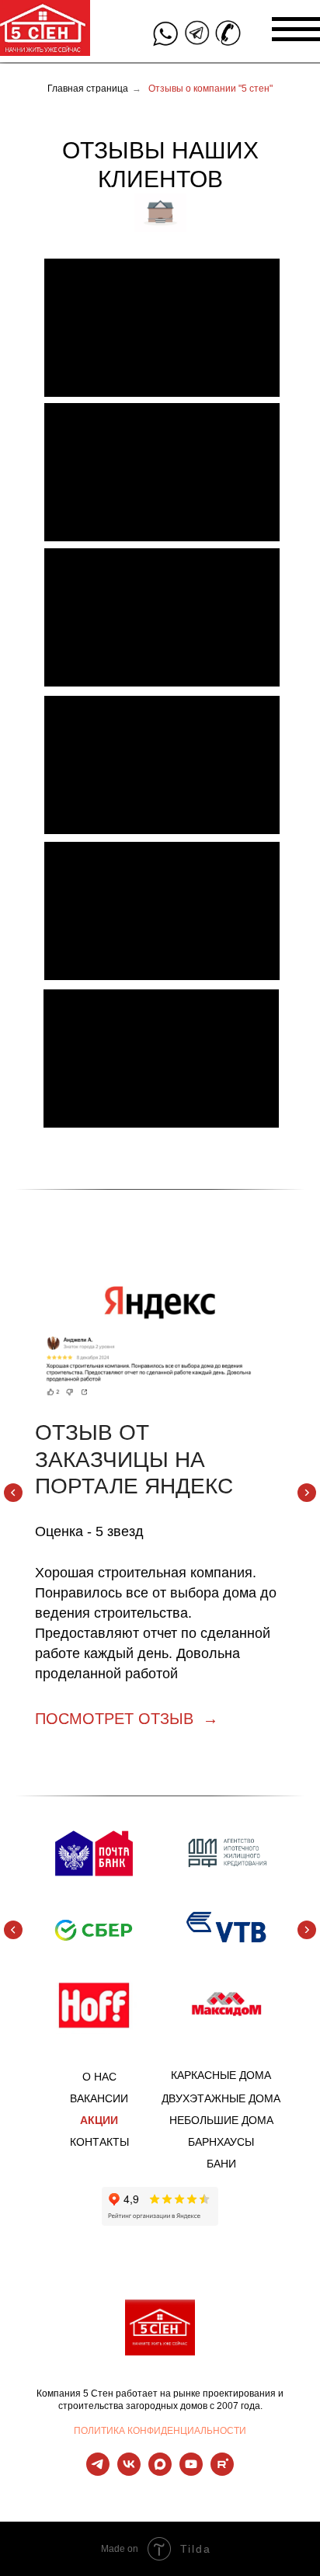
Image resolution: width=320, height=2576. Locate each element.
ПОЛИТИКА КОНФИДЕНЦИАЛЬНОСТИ (160, 2431)
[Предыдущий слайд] (13, 1493)
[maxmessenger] (160, 2472)
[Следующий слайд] (307, 1493)
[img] (165, 34)
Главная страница (88, 89)
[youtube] (191, 2472)
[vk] (129, 2472)
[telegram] (98, 2472)
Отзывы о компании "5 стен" (210, 89)
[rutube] (222, 2472)
